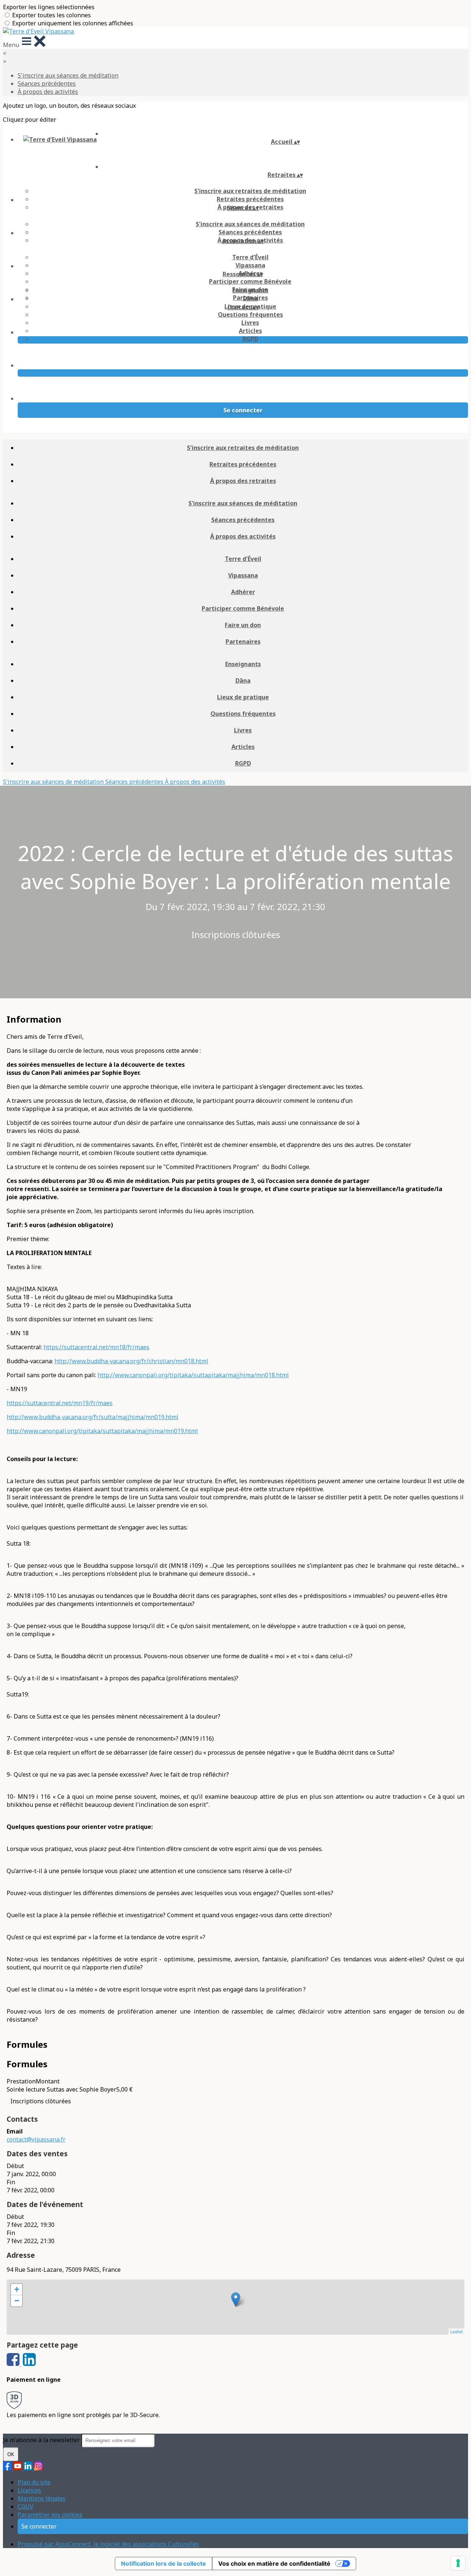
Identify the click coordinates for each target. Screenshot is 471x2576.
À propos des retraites (243, 481)
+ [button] (17, 2289)
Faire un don (243, 625)
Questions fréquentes (250, 315)
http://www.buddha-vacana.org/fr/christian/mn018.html (131, 1361)
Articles (250, 331)
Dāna (250, 298)
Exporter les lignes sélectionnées (49, 7)
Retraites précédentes (250, 199)
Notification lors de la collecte (164, 2563)
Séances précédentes (47, 84)
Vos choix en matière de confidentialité (274, 2563)
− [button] (17, 2301)
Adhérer (243, 592)
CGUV (26, 2506)
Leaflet (456, 2331)
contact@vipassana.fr (36, 2139)
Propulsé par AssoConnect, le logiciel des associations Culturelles (108, 2544)
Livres (250, 323)
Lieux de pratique (243, 697)
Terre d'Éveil (250, 257)
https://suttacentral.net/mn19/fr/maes (60, 1403)
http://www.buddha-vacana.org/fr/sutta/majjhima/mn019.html (93, 1417)
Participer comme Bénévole (250, 281)
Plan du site (34, 2482)
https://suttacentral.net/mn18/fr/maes (96, 1347)
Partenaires (243, 642)
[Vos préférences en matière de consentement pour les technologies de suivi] (458, 2563)
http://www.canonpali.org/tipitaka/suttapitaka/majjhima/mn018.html (193, 1375)
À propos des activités (48, 92)
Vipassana (250, 265)
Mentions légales (42, 2498)
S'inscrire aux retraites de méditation (250, 191)
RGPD (250, 339)
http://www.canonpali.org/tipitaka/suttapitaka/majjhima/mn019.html (102, 1431)
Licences (29, 2490)
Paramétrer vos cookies (50, 2515)
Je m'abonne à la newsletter (42, 2440)
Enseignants (250, 290)
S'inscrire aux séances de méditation (68, 75)
